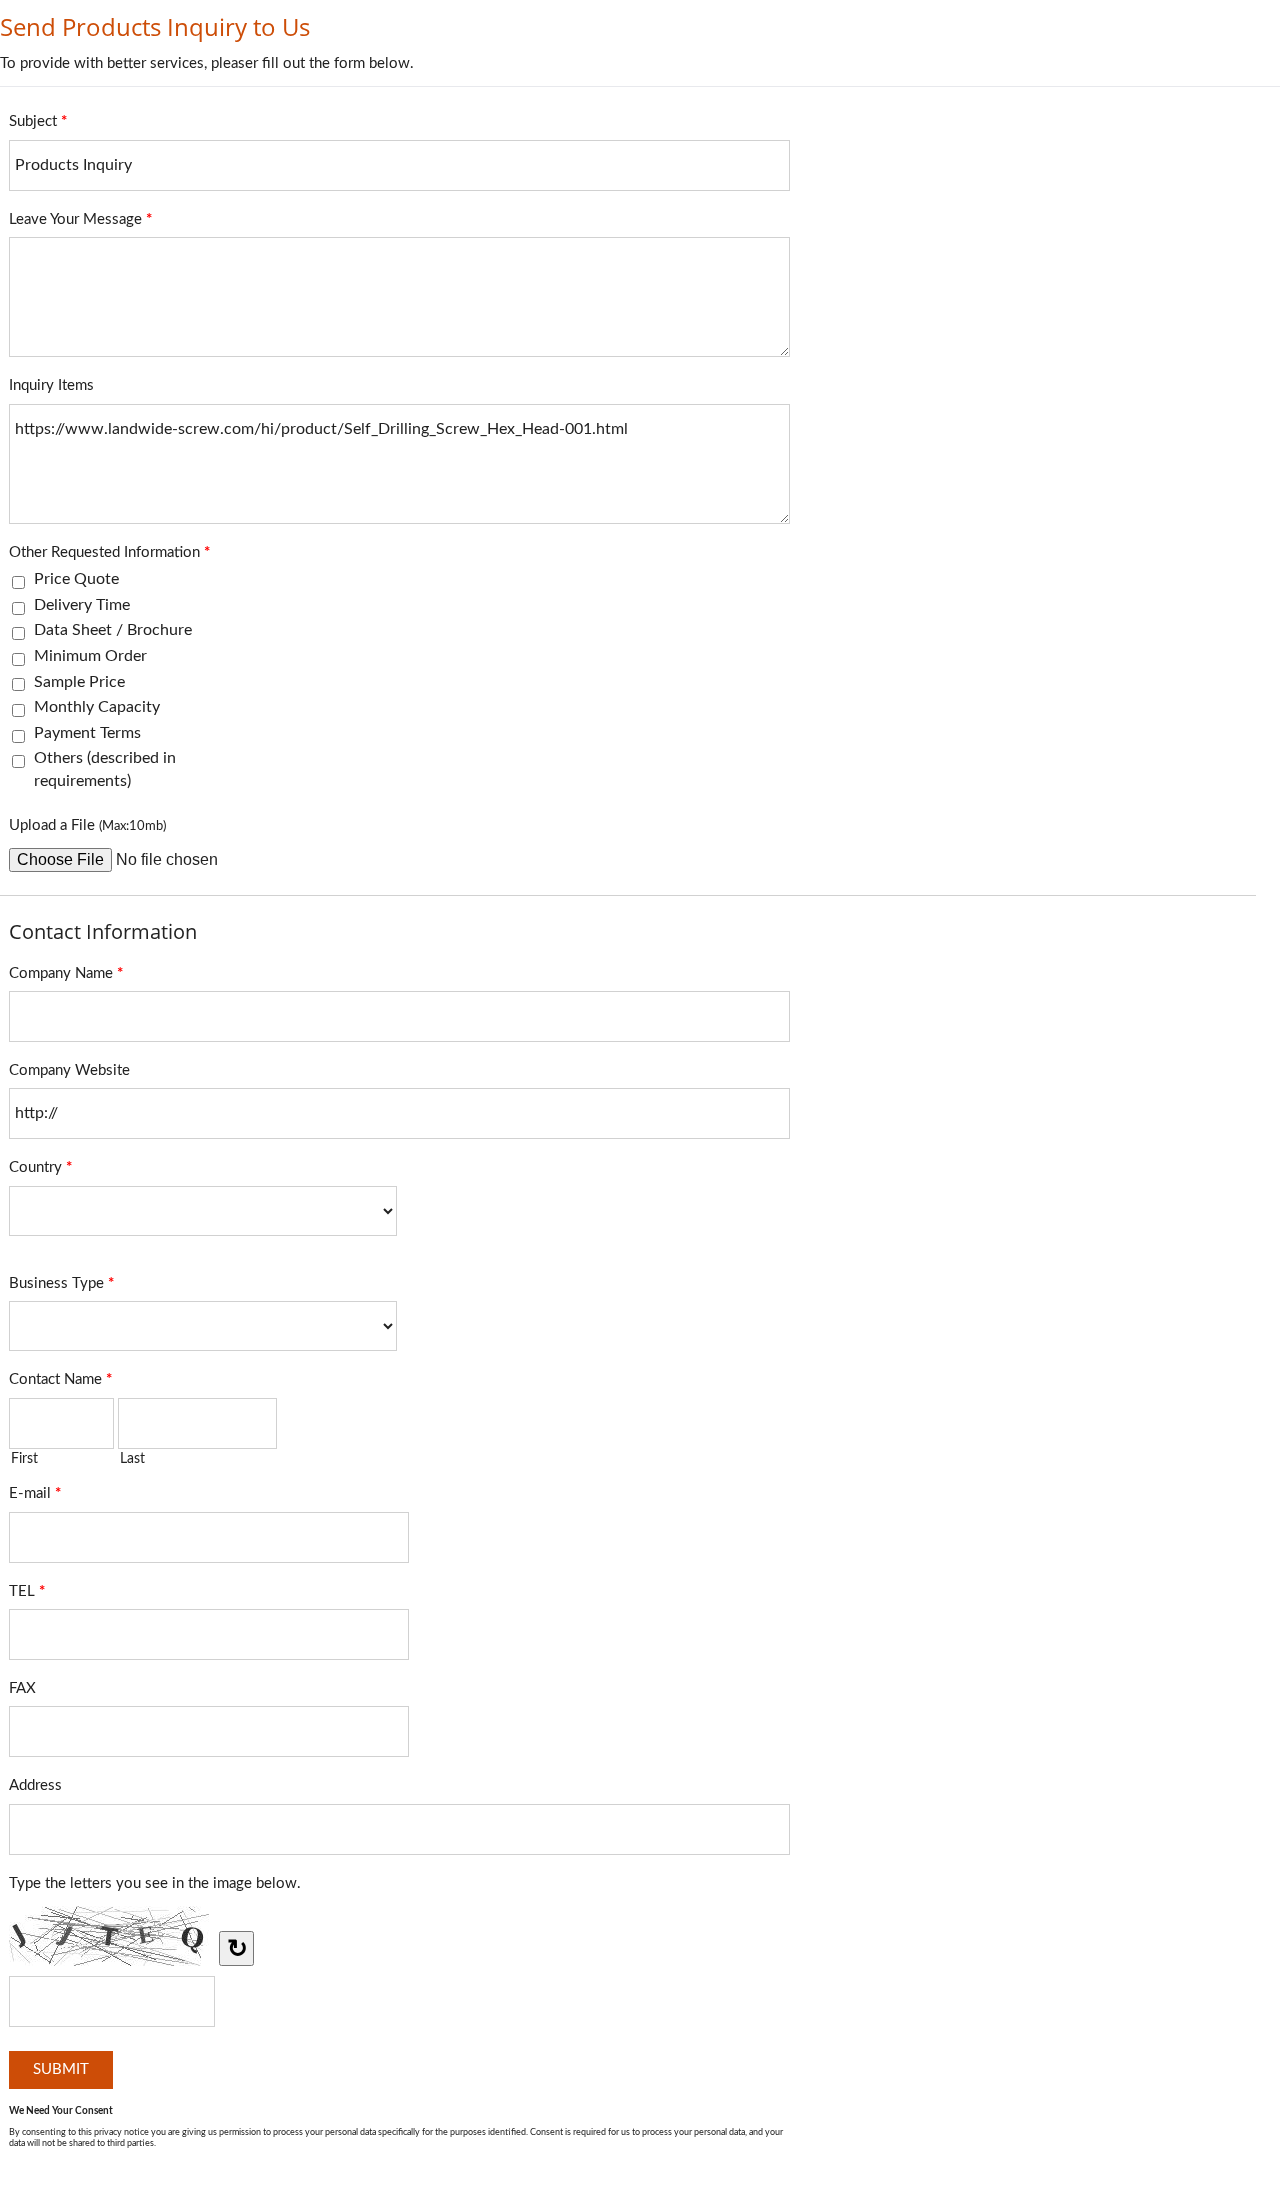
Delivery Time (82, 605)
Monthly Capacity (97, 707)
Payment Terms (87, 733)
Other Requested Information (109, 552)
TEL (27, 1591)
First (24, 1459)
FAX (22, 1688)
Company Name (66, 973)
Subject (38, 121)
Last (132, 1459)
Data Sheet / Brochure (113, 630)
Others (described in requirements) (105, 769)
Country (40, 1167)
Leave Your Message (80, 219)
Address (35, 1785)
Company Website (69, 1070)
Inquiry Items (51, 385)
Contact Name (60, 1379)
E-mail (35, 1493)
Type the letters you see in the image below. (155, 1883)
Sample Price (79, 682)
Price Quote (76, 579)
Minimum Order (90, 656)
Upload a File (87, 825)
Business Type (61, 1283)
